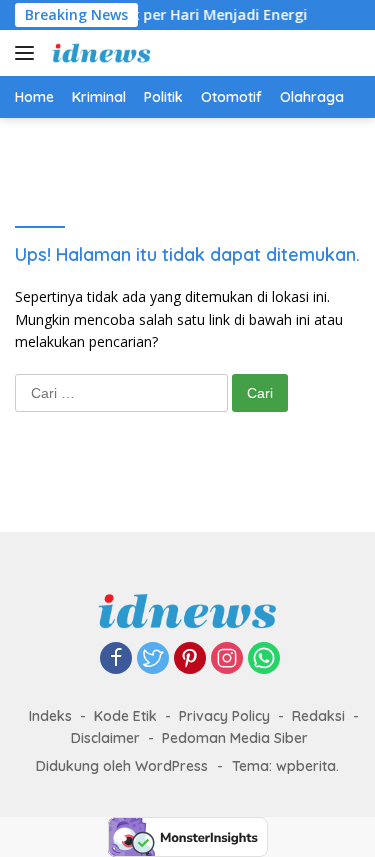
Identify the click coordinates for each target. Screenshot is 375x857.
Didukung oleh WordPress (122, 766)
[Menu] (28, 53)
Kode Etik (125, 716)
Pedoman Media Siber (235, 738)
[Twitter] (153, 659)
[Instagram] (227, 659)
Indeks (50, 716)
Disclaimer (105, 738)
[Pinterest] (190, 659)
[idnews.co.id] (99, 53)
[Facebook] (116, 659)
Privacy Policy (224, 716)
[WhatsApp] (264, 659)
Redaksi (318, 716)
